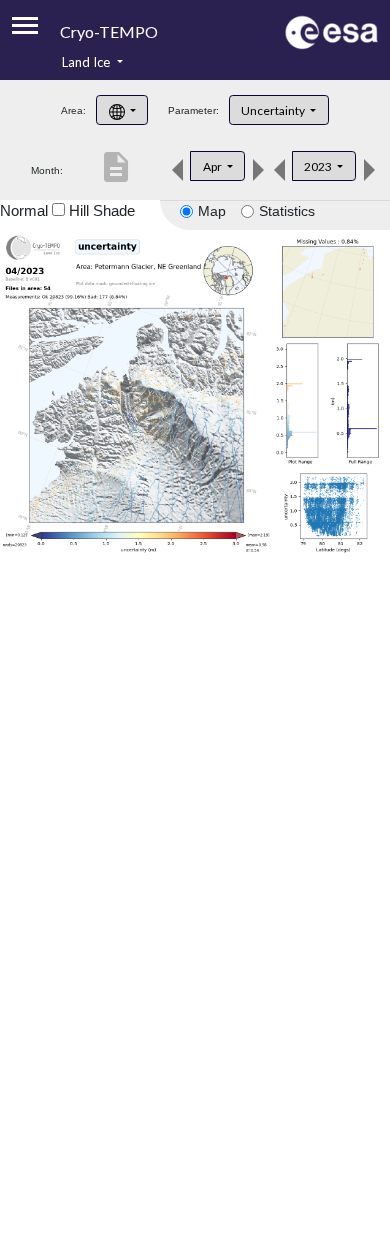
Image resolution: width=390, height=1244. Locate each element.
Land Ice (87, 62)
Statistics (287, 211)
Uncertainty (274, 110)
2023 (319, 166)
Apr (213, 166)
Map (212, 211)
